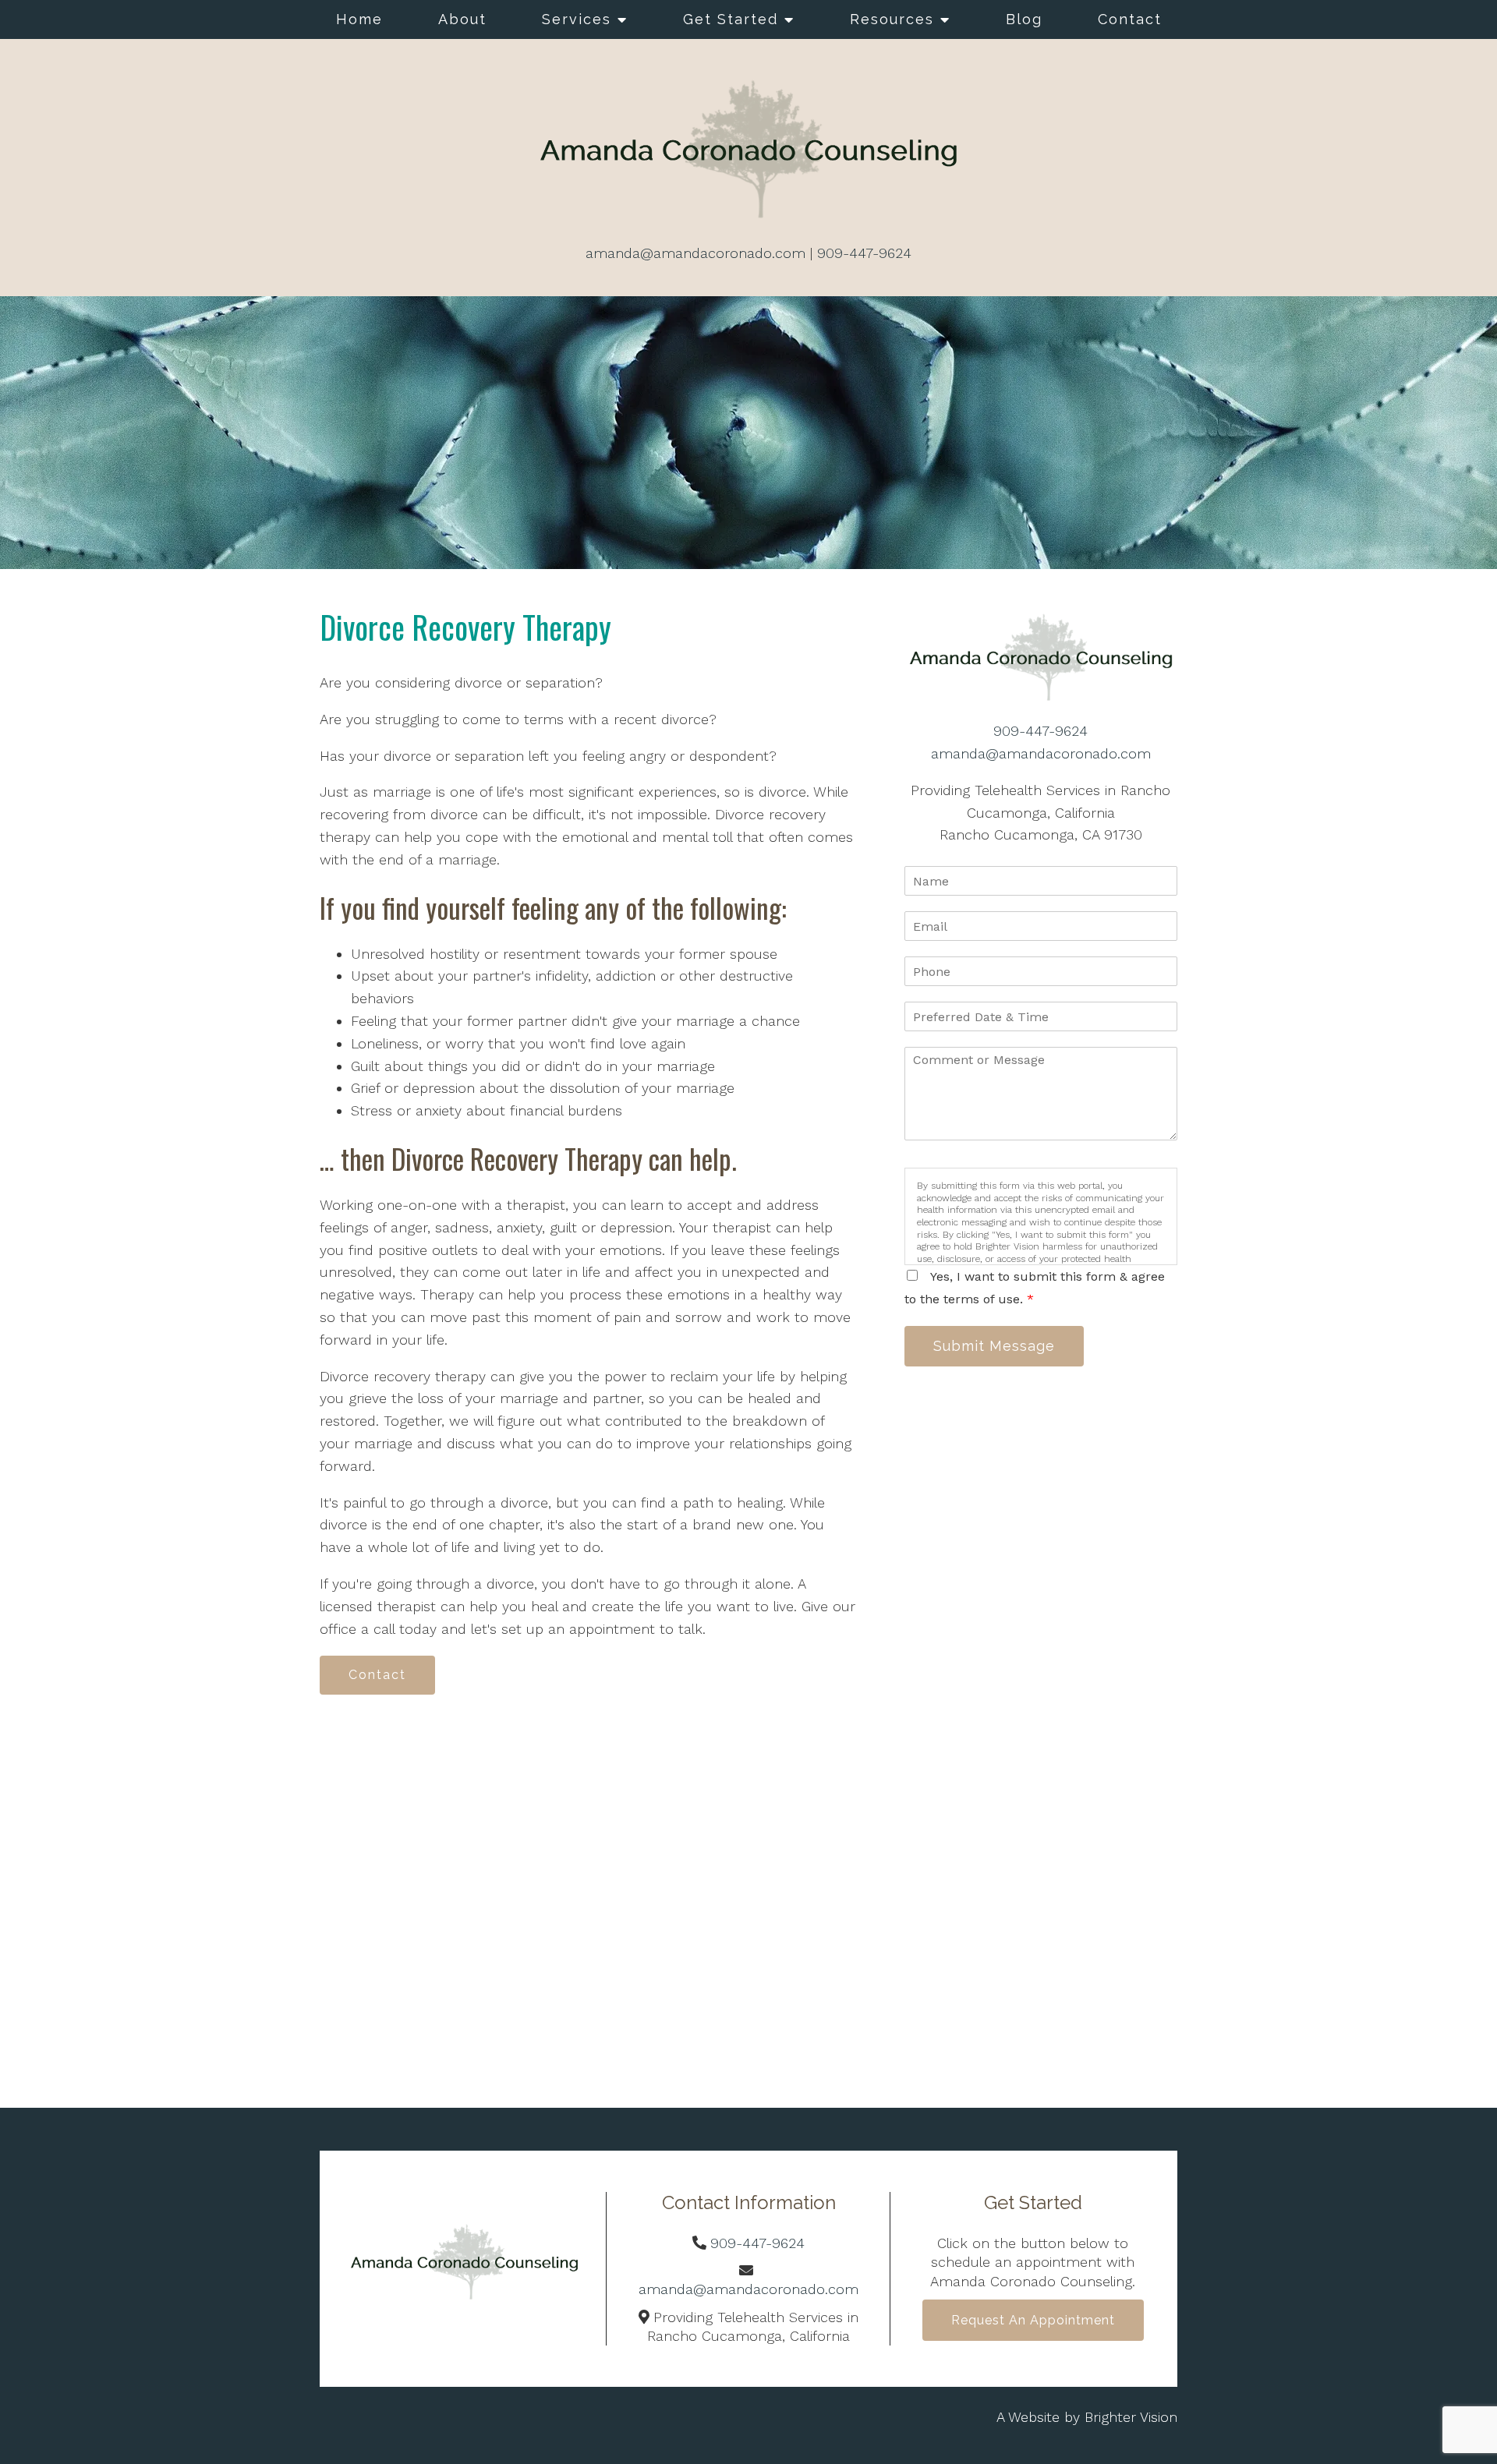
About (462, 19)
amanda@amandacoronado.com (695, 253)
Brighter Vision (1131, 2417)
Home (359, 19)
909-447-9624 (864, 253)
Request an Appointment (1033, 2320)
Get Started (731, 19)
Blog (1024, 19)
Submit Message (994, 1346)
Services (577, 19)
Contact (1130, 19)
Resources (892, 19)
